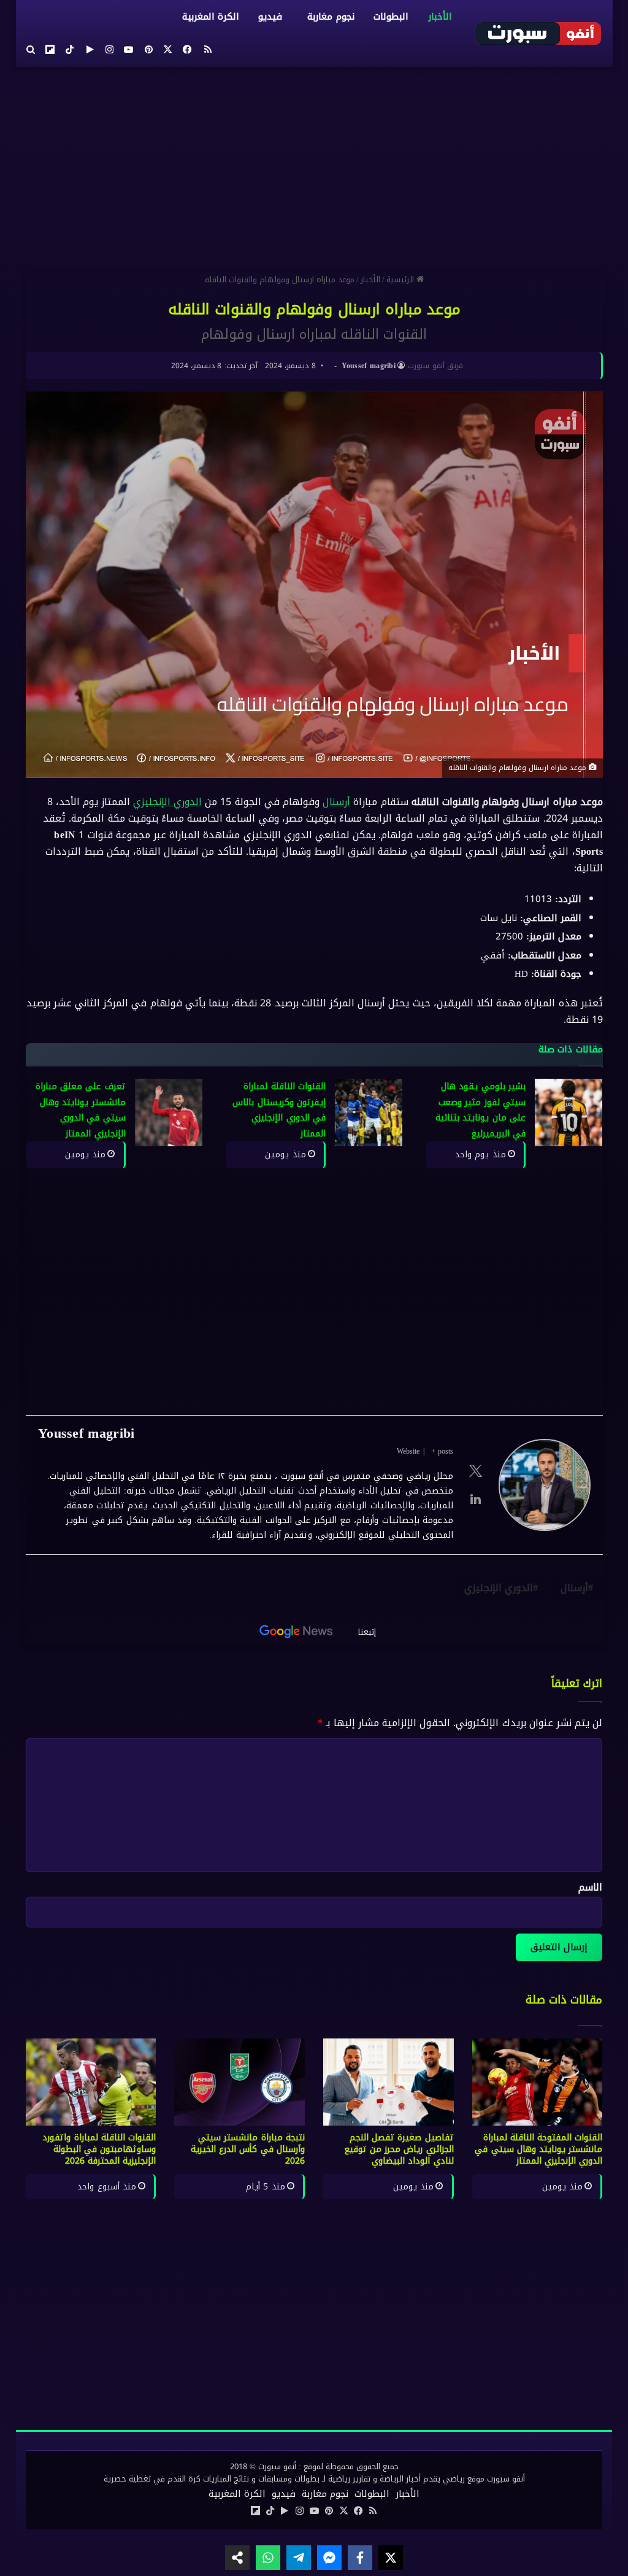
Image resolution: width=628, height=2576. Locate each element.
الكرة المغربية (211, 17)
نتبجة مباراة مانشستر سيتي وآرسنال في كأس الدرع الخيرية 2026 (248, 2149)
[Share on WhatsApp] (268, 2558)
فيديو (270, 17)
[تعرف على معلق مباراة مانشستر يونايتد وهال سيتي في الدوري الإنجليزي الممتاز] (168, 1113)
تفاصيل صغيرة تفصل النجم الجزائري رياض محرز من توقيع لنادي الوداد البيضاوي (399, 2149)
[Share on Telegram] (299, 2558)
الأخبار (439, 17)
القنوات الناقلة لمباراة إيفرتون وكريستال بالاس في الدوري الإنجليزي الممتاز (279, 1110)
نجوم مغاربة (331, 17)
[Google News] (296, 1632)
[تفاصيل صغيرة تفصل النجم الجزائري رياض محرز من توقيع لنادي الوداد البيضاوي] (389, 2082)
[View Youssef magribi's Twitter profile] (475, 1471)
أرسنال (336, 802)
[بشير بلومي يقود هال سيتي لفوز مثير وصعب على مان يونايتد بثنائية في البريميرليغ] (569, 1113)
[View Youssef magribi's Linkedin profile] (475, 1499)
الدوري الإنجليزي (167, 802)
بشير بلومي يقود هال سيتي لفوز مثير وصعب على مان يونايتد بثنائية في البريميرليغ (481, 1110)
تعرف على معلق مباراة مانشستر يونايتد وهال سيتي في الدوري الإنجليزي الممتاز (81, 1110)
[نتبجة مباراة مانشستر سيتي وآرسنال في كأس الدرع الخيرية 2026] (239, 2082)
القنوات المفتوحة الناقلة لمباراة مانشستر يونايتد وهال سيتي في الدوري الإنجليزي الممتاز (538, 2149)
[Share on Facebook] (360, 2558)
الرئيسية (401, 280)
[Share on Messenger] (329, 2558)
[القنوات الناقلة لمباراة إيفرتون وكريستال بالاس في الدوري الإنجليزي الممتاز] (369, 1113)
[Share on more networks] (237, 2558)
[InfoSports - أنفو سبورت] (538, 33)
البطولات (390, 17)
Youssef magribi (368, 366)
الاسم (590, 1887)
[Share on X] (391, 2558)
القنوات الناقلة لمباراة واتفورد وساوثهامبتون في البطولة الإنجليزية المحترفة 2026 (99, 2149)
